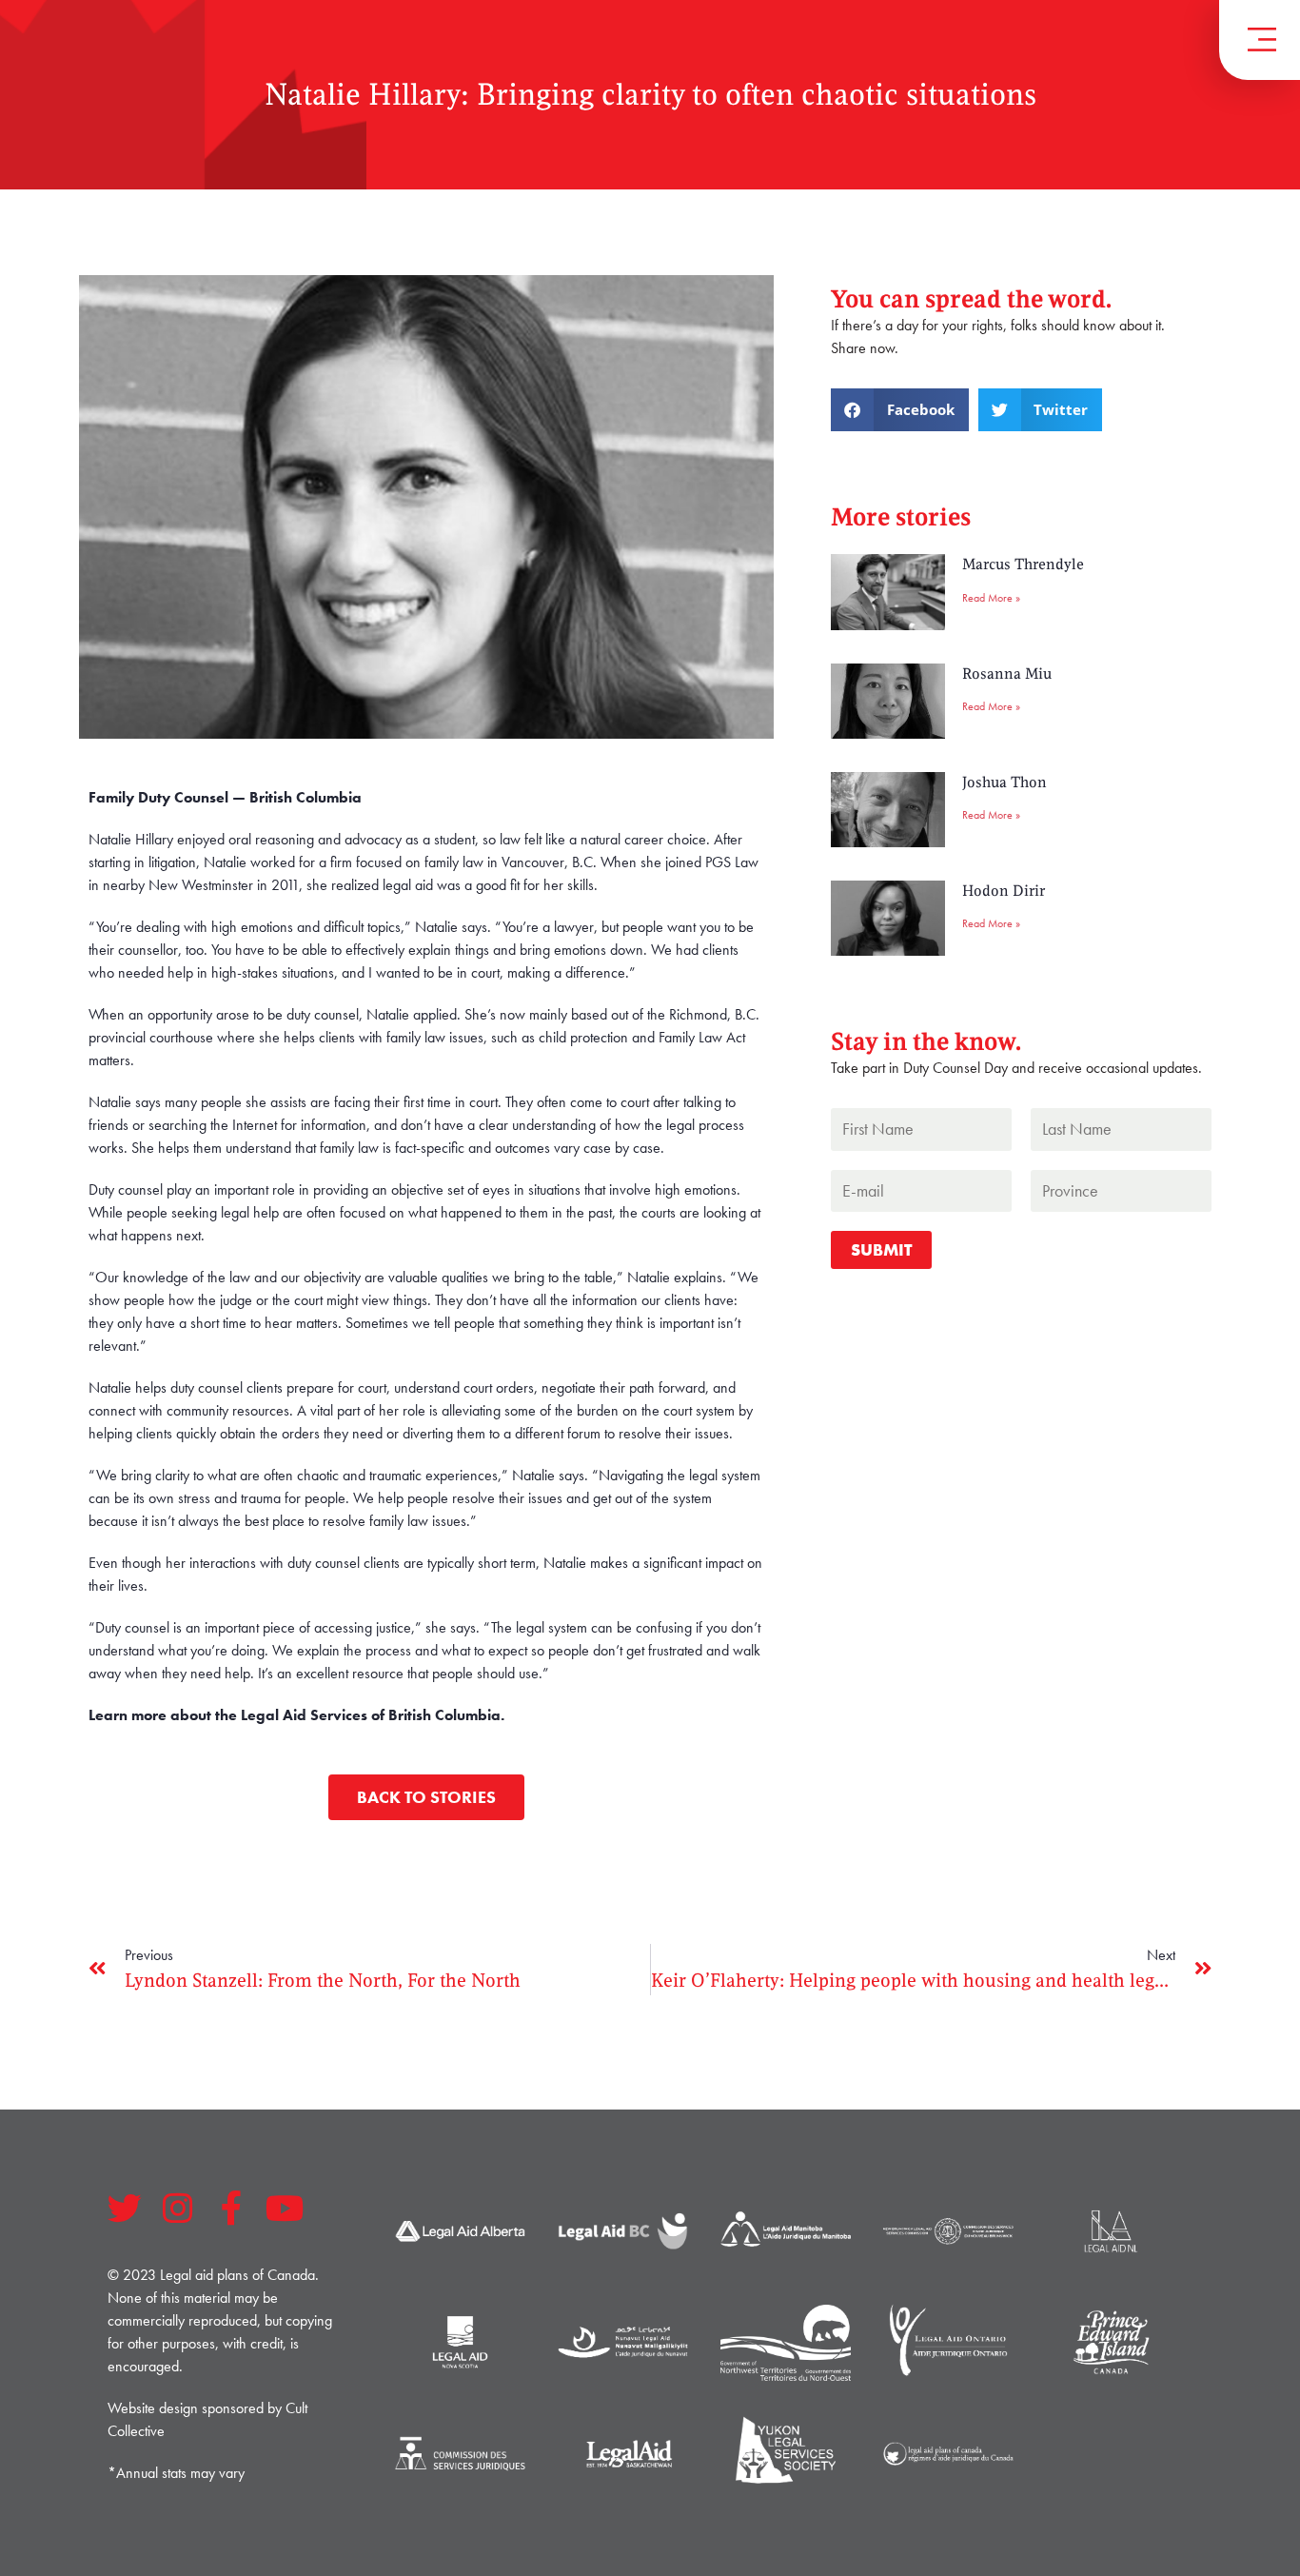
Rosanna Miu (1007, 674)
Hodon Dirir (1004, 891)
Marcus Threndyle (1023, 565)
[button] (900, 410)
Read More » (991, 598)
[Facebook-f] (231, 2209)
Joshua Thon (1005, 783)
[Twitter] (125, 2209)
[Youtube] (285, 2209)
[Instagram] (178, 2209)
